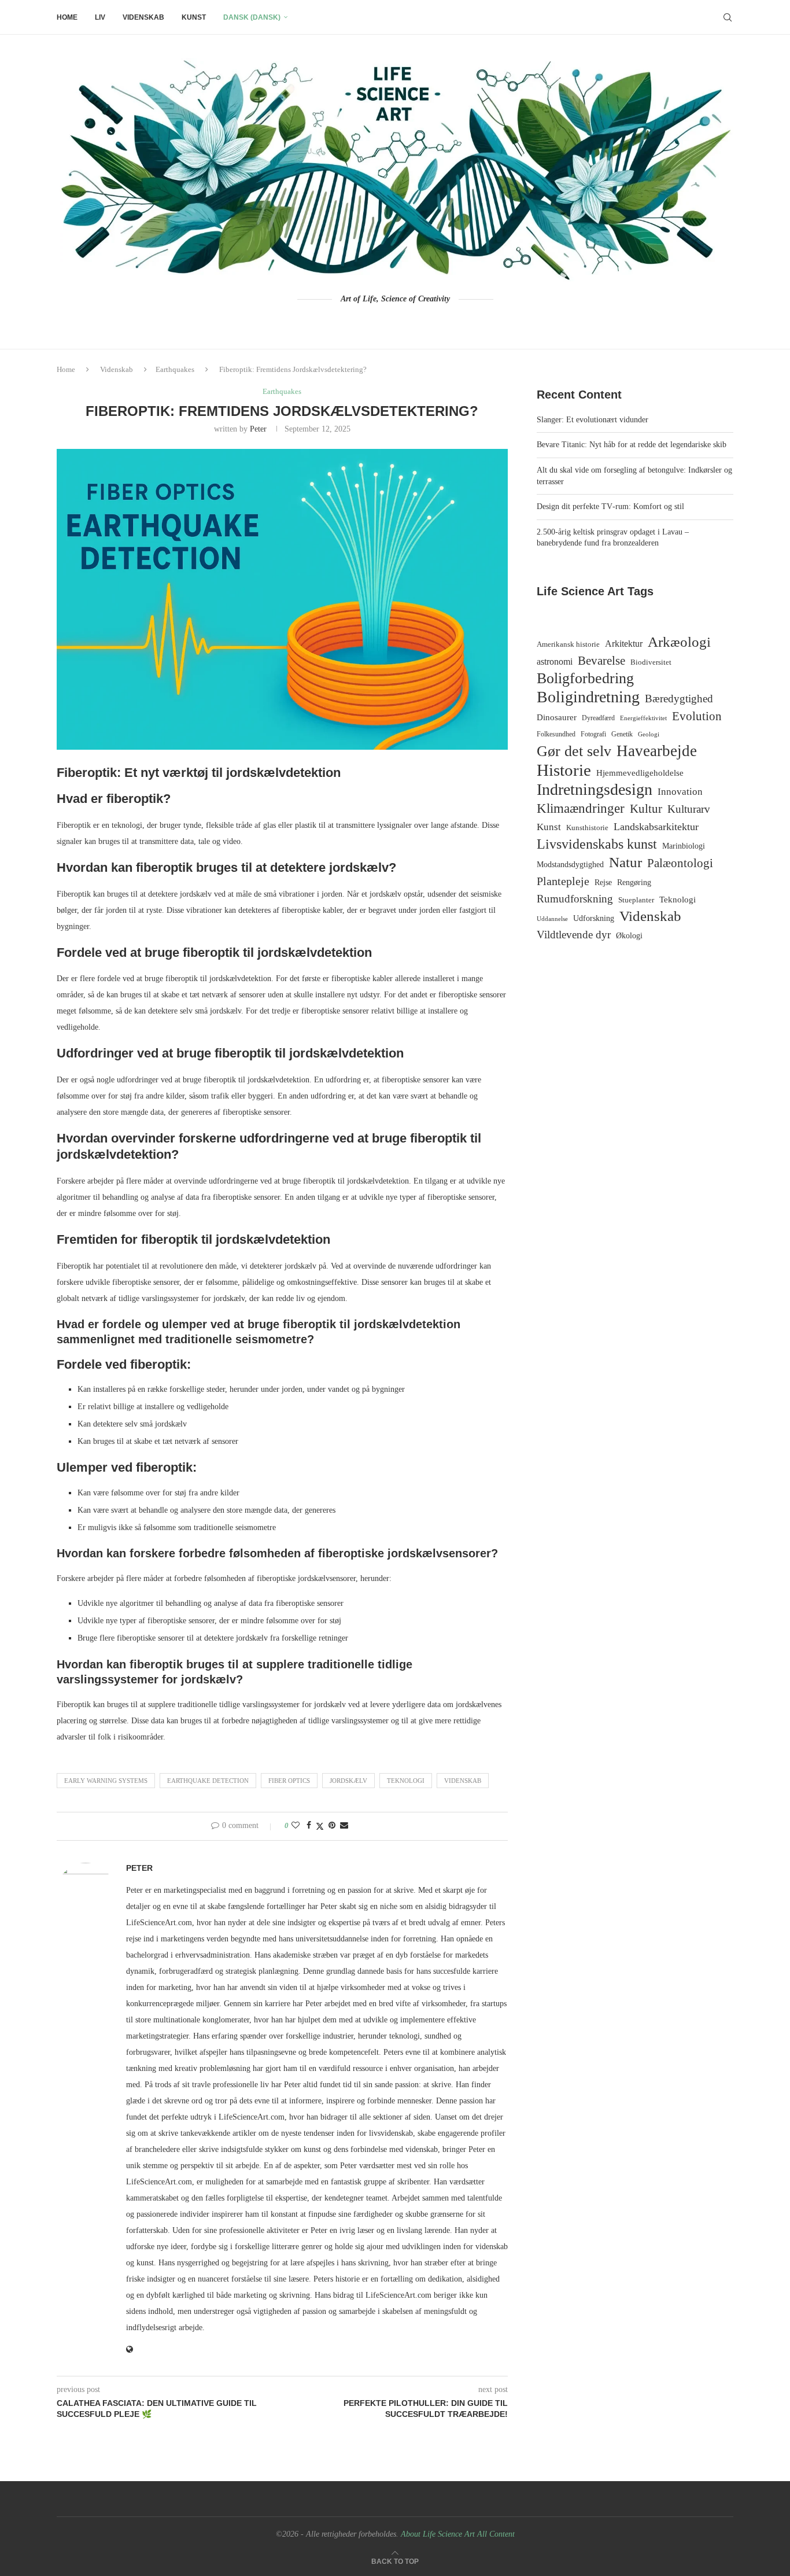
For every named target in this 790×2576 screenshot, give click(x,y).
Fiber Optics (289, 1781)
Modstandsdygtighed (570, 865)
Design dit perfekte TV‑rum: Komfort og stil (610, 506)
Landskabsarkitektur (656, 827)
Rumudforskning (575, 899)
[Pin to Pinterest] (332, 1826)
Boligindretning (588, 697)
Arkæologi (679, 642)
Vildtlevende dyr (574, 935)
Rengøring (634, 882)
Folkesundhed (556, 734)
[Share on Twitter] (320, 1826)
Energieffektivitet (643, 718)
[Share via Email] (344, 1826)
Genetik (622, 734)
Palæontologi (680, 863)
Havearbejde (657, 751)
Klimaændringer (581, 808)
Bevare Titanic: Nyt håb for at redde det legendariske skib (632, 445)
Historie (564, 770)
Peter (258, 429)
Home (67, 17)
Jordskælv (348, 1781)
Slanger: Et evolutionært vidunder (592, 420)
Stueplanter (636, 900)
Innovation (680, 791)
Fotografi (593, 734)
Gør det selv (574, 751)
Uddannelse (552, 919)
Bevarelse (601, 661)
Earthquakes (175, 369)
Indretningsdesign (595, 790)
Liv (100, 17)
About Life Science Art (438, 2534)
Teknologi (406, 1781)
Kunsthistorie (587, 828)
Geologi (649, 734)
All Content (496, 2534)
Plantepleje (563, 881)
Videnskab (143, 17)
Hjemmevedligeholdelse (640, 773)
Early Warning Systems (106, 1781)
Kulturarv (689, 809)
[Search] (728, 17)
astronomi (555, 661)
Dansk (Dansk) (252, 17)
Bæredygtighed (679, 699)
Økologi (629, 936)
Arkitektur (624, 644)
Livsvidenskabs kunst (597, 844)
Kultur (646, 809)
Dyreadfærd (598, 718)
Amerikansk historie (568, 644)
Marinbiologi (684, 846)
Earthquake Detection (208, 1781)
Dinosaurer (557, 717)
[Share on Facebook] (309, 1826)
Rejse (603, 882)
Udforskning (594, 918)
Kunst (194, 17)
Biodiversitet (651, 662)
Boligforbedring (585, 679)
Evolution (697, 716)
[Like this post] (296, 1826)
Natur (625, 862)
